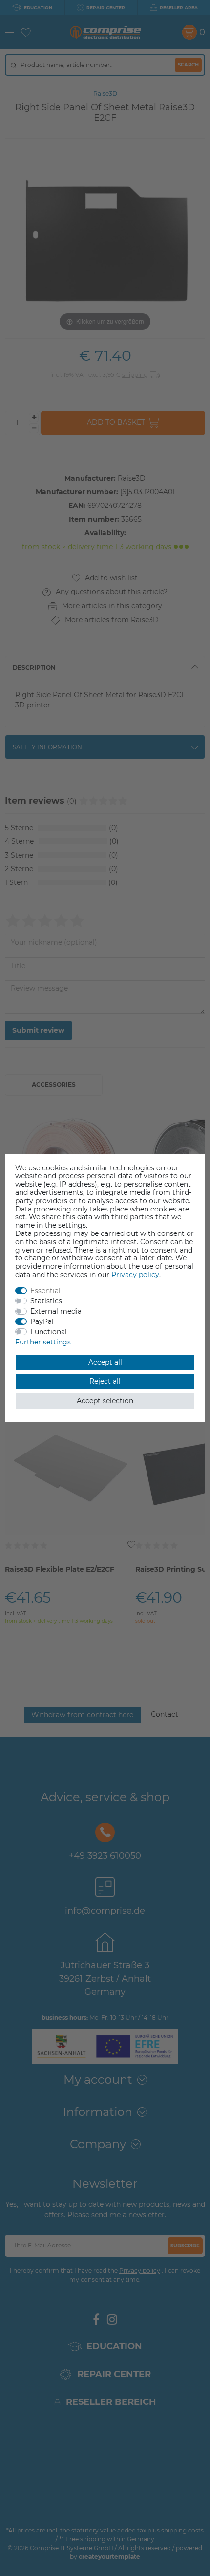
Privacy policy (135, 1275)
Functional (49, 1332)
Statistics (46, 1301)
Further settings (43, 1342)
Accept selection (105, 1401)
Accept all (105, 1362)
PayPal (42, 1321)
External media (56, 1311)
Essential (45, 1291)
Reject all (105, 1381)
